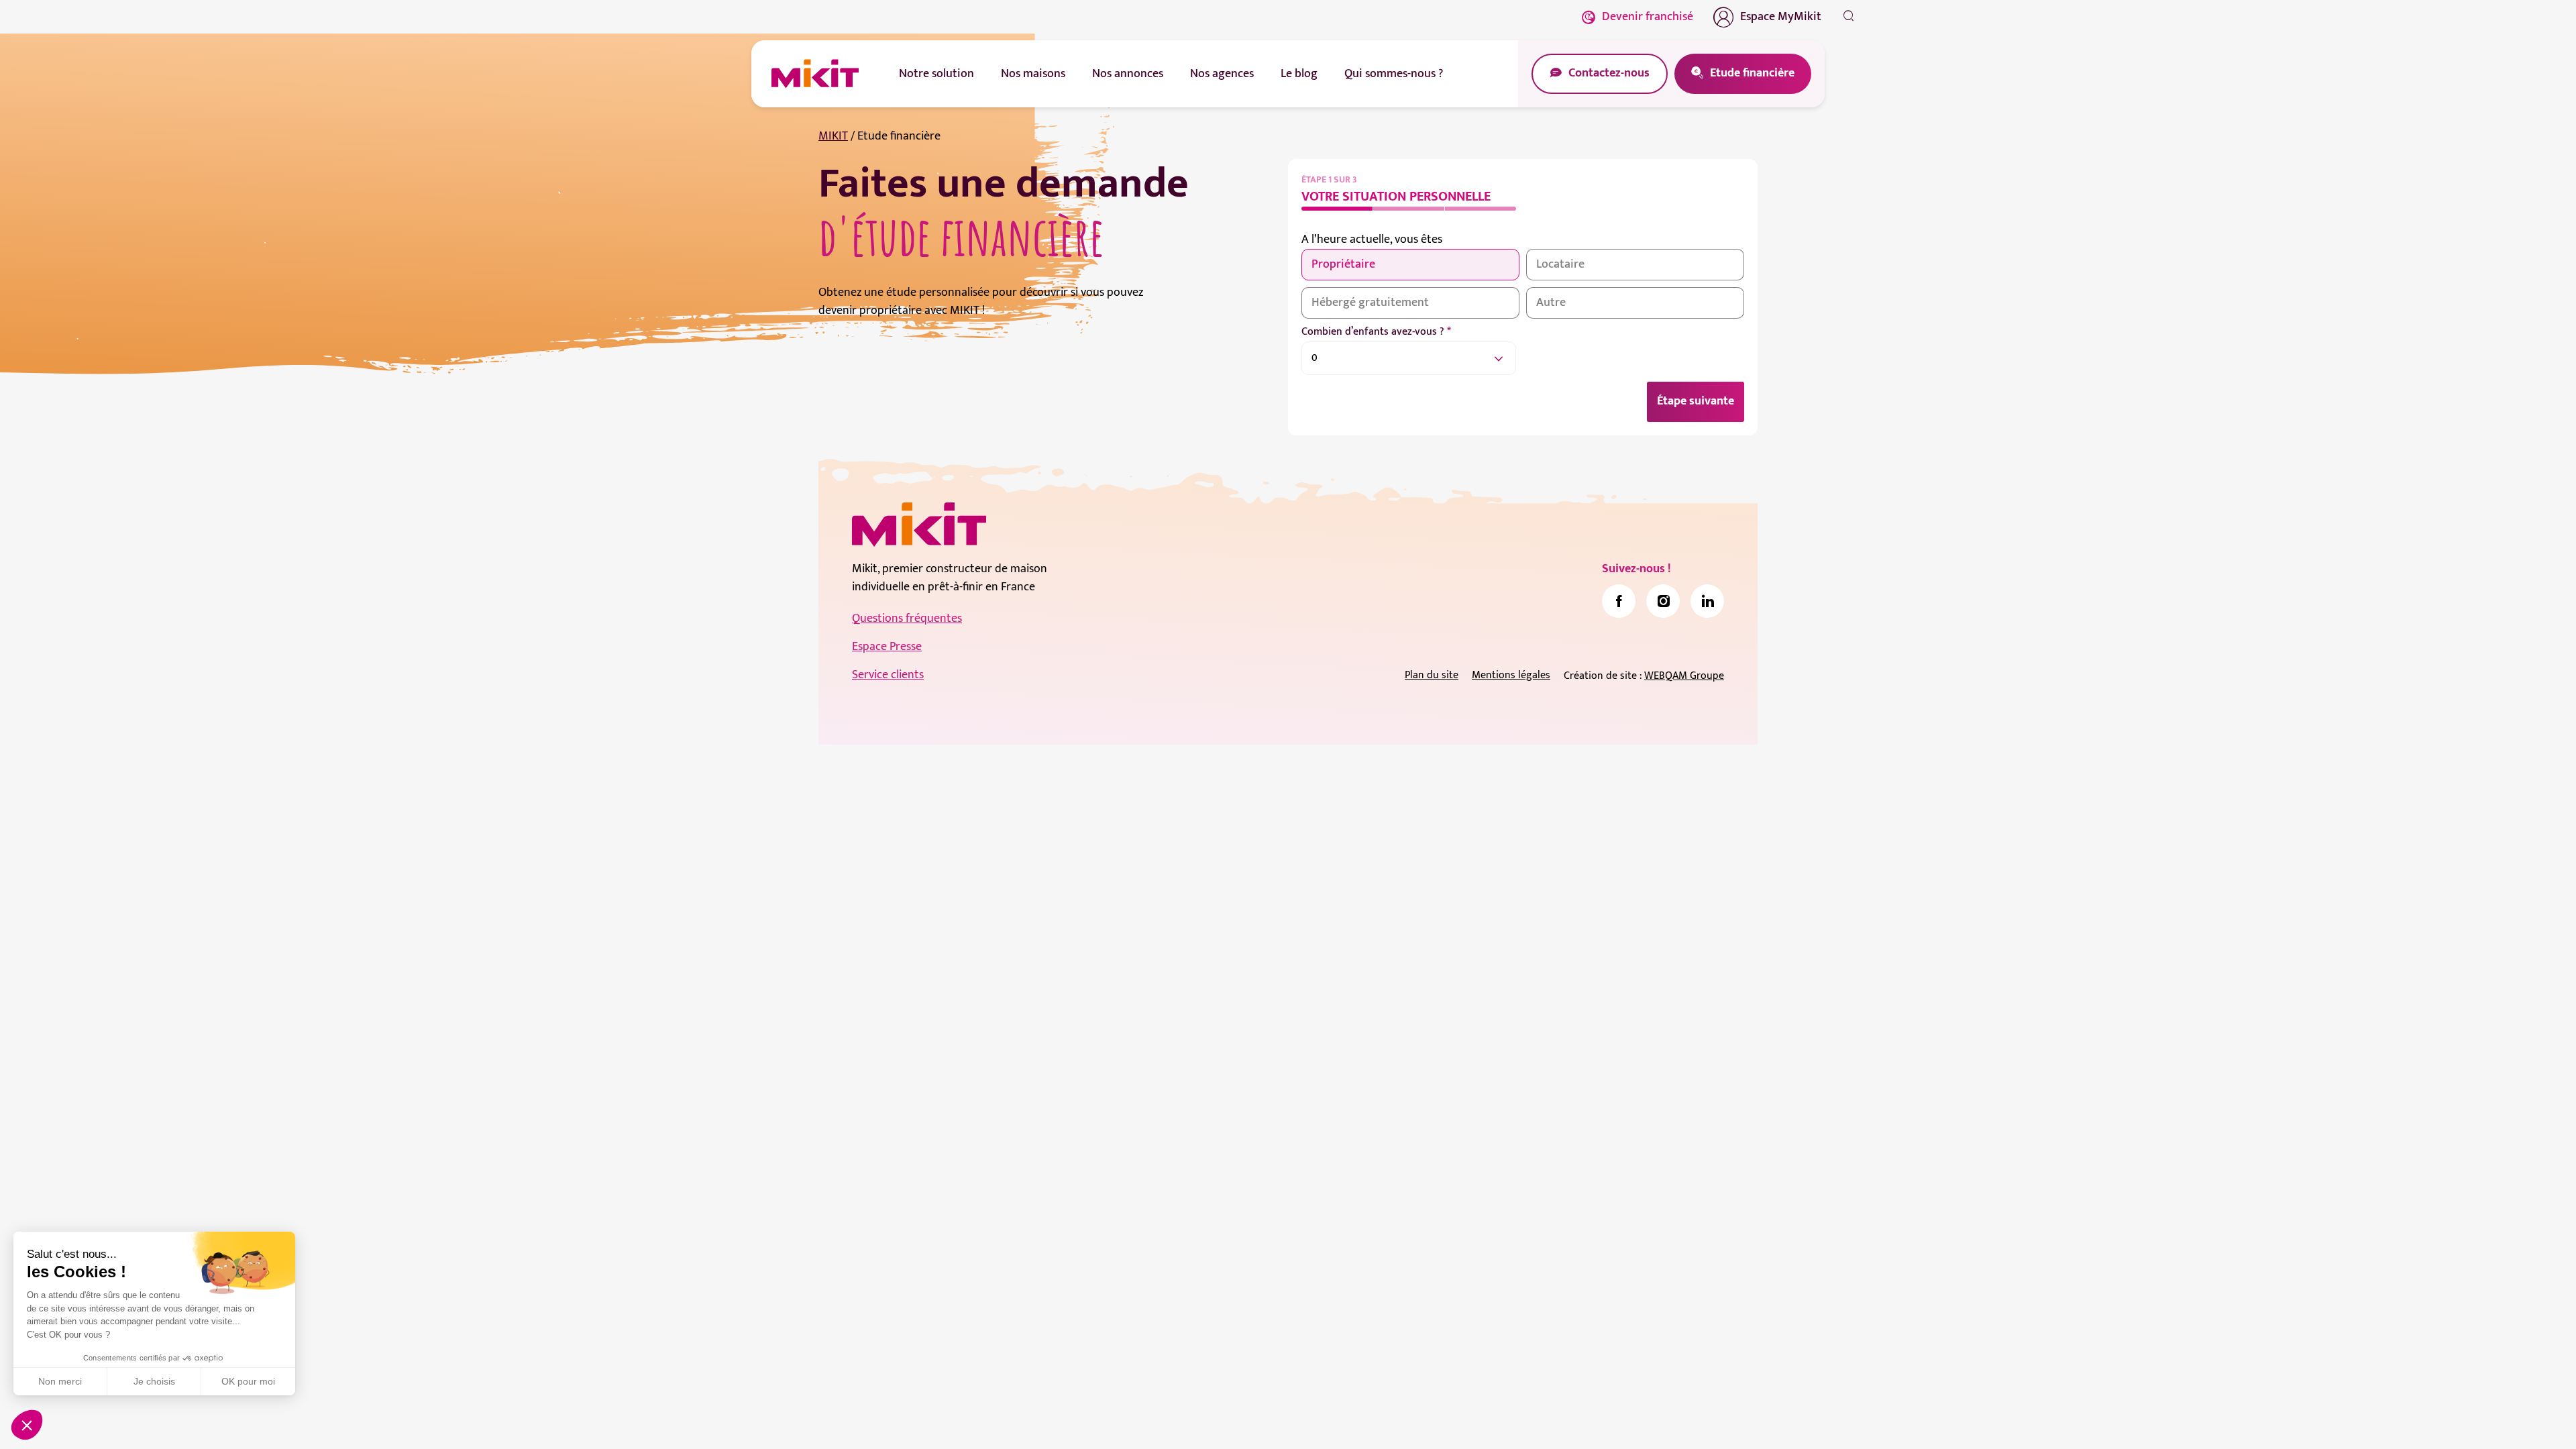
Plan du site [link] (1432, 675)
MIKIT (833, 136)
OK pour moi (248, 1381)
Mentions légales (1511, 675)
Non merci (60, 1381)
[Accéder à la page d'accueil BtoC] (815, 74)
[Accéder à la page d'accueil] (919, 525)
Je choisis (154, 1381)
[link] (1619, 601)
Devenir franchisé (1648, 17)
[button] (27, 1425)
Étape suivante (1696, 401)
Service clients (888, 675)
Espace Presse (887, 647)
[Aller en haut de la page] (1848, 1419)
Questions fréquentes (907, 619)
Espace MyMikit (1781, 17)
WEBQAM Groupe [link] (1684, 676)
